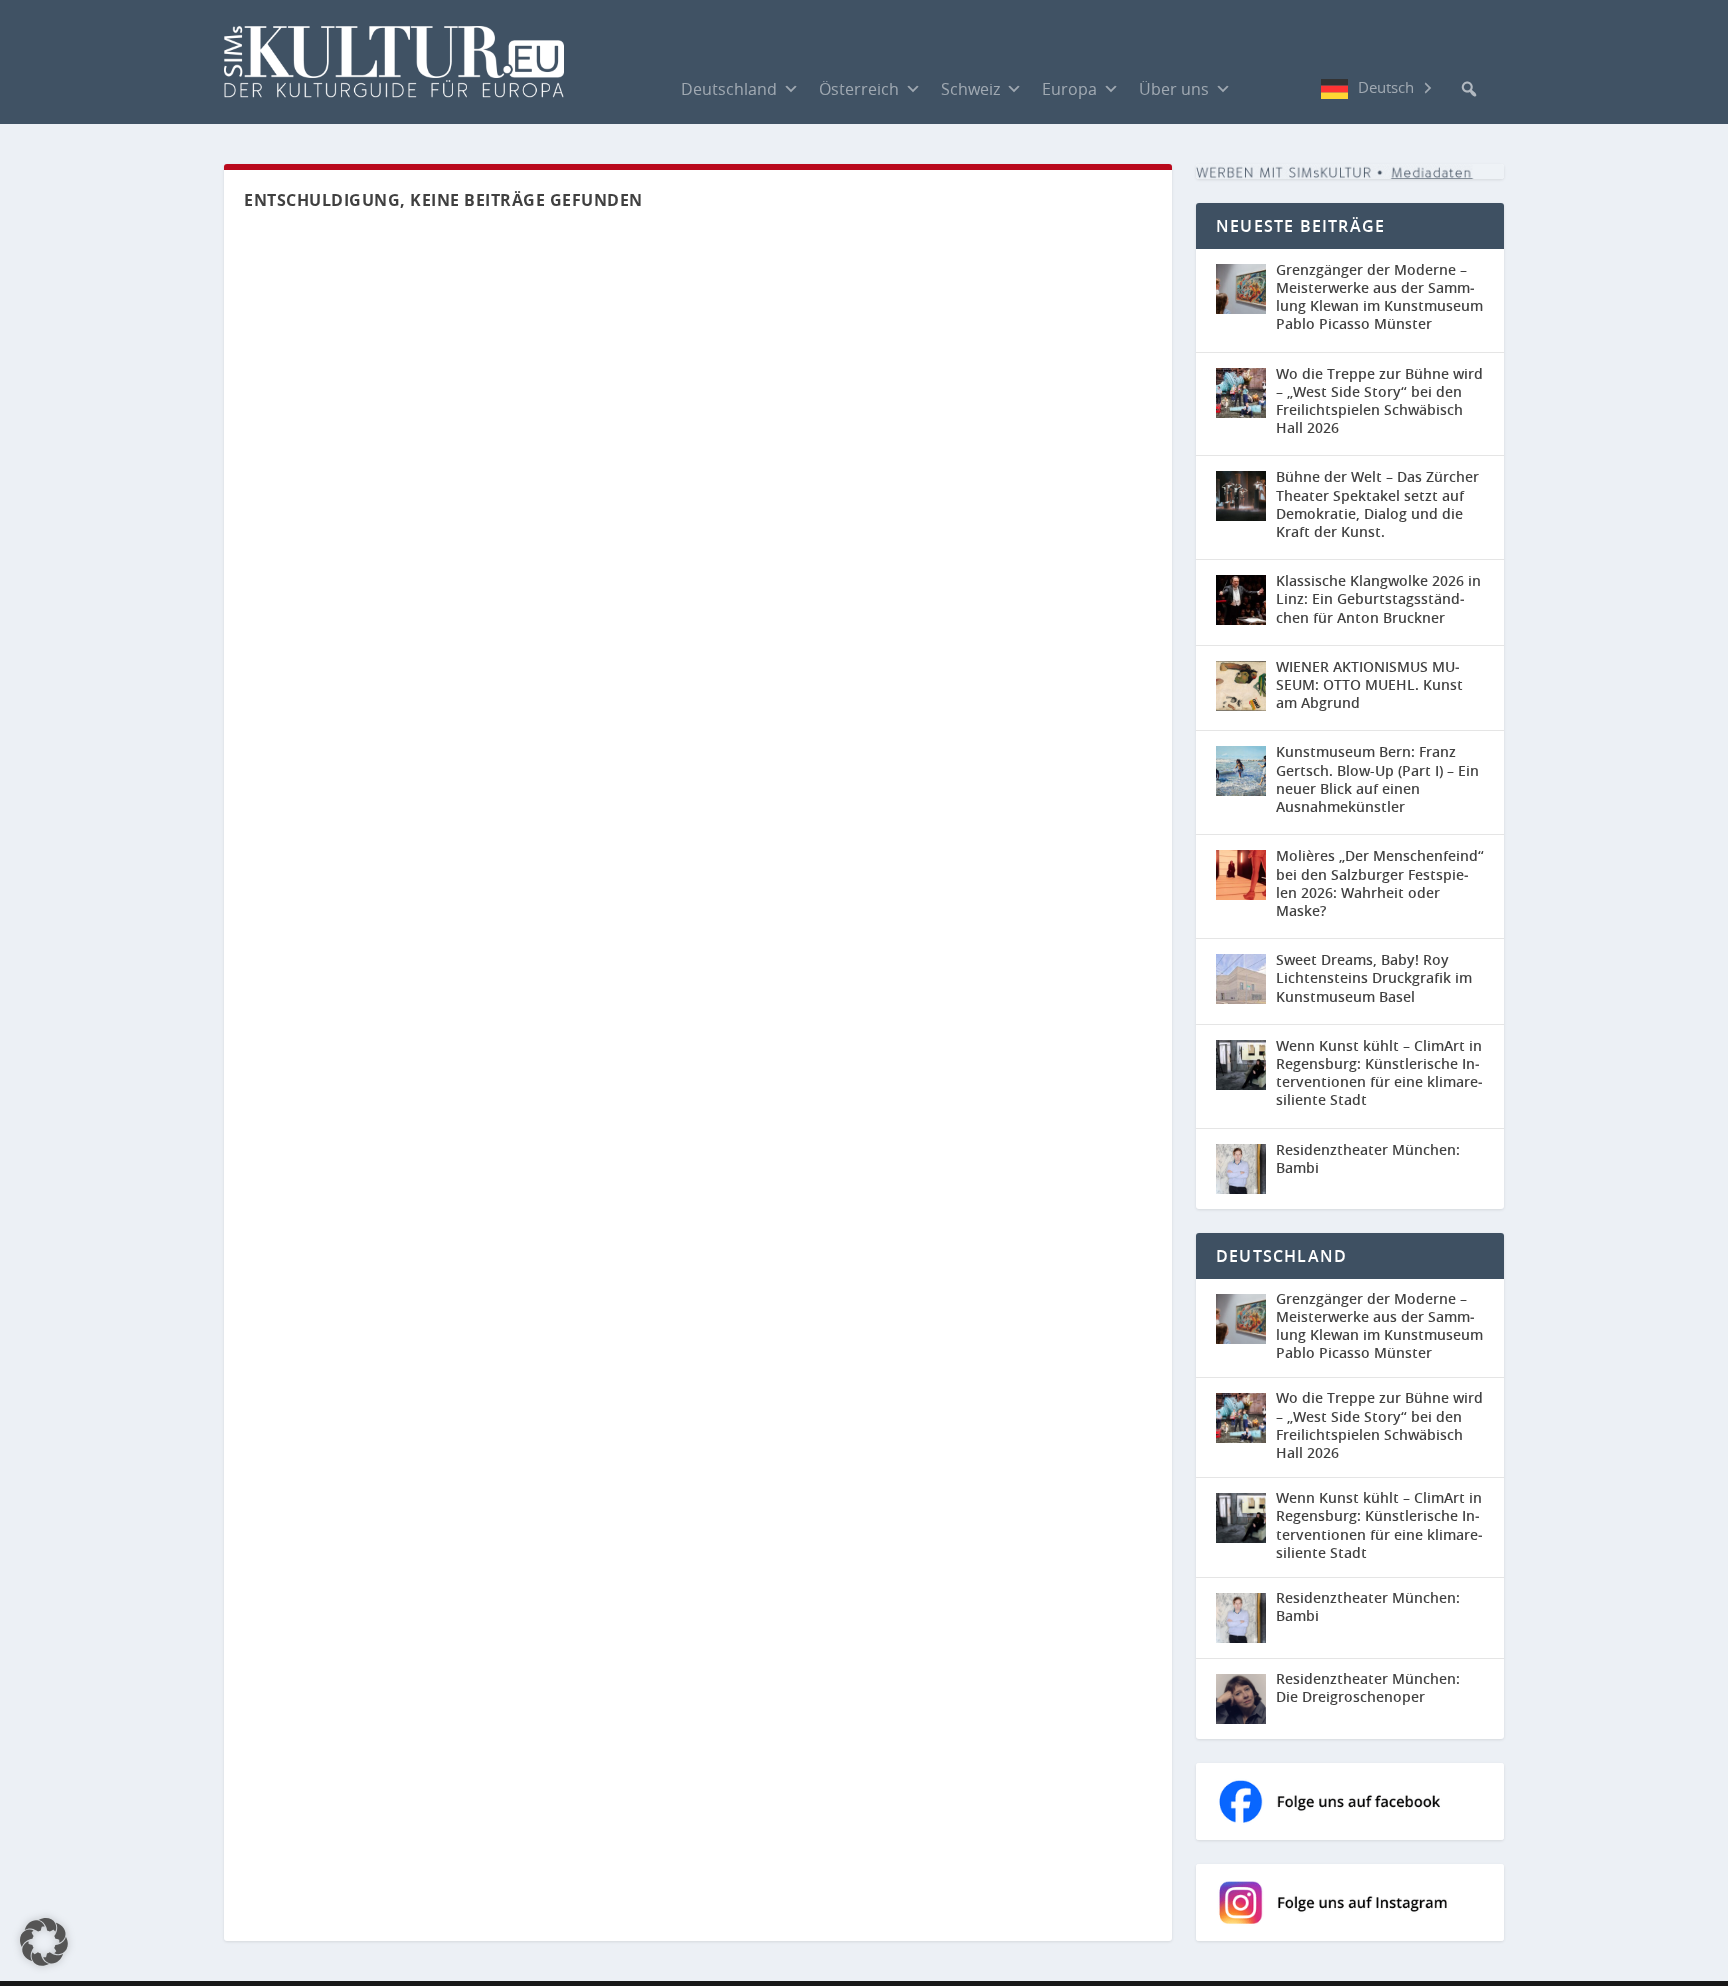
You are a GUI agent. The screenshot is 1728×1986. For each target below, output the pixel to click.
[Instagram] (1301, 89)
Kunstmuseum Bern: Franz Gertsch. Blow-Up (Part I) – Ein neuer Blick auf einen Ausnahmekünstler (1377, 779)
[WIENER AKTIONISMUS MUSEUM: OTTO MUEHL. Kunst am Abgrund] (1241, 686)
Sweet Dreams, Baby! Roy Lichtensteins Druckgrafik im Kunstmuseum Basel (1374, 977)
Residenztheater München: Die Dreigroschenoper (1368, 1687)
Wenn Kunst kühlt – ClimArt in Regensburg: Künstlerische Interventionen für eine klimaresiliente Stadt (1379, 1073)
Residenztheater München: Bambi (1368, 1158)
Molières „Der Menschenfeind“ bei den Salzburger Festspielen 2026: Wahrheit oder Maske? (1380, 883)
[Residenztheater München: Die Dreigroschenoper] (1246, 1699)
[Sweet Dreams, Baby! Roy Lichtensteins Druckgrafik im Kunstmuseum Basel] (1241, 979)
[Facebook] (1261, 88)
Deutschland (729, 89)
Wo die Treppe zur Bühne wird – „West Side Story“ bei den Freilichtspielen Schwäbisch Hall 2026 (1379, 401)
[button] (1469, 89)
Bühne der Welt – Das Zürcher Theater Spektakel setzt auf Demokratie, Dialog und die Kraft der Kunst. (1377, 504)
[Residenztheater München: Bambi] (1241, 1169)
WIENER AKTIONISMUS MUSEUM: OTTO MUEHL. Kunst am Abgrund (1369, 684)
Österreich (859, 89)
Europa (1069, 89)
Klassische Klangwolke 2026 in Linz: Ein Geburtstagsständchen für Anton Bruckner (1378, 598)
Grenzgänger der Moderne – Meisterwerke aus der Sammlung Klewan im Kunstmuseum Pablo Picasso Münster (1379, 297)
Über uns (1174, 89)
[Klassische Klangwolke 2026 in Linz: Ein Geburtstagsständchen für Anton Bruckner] (1241, 600)
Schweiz (970, 89)
